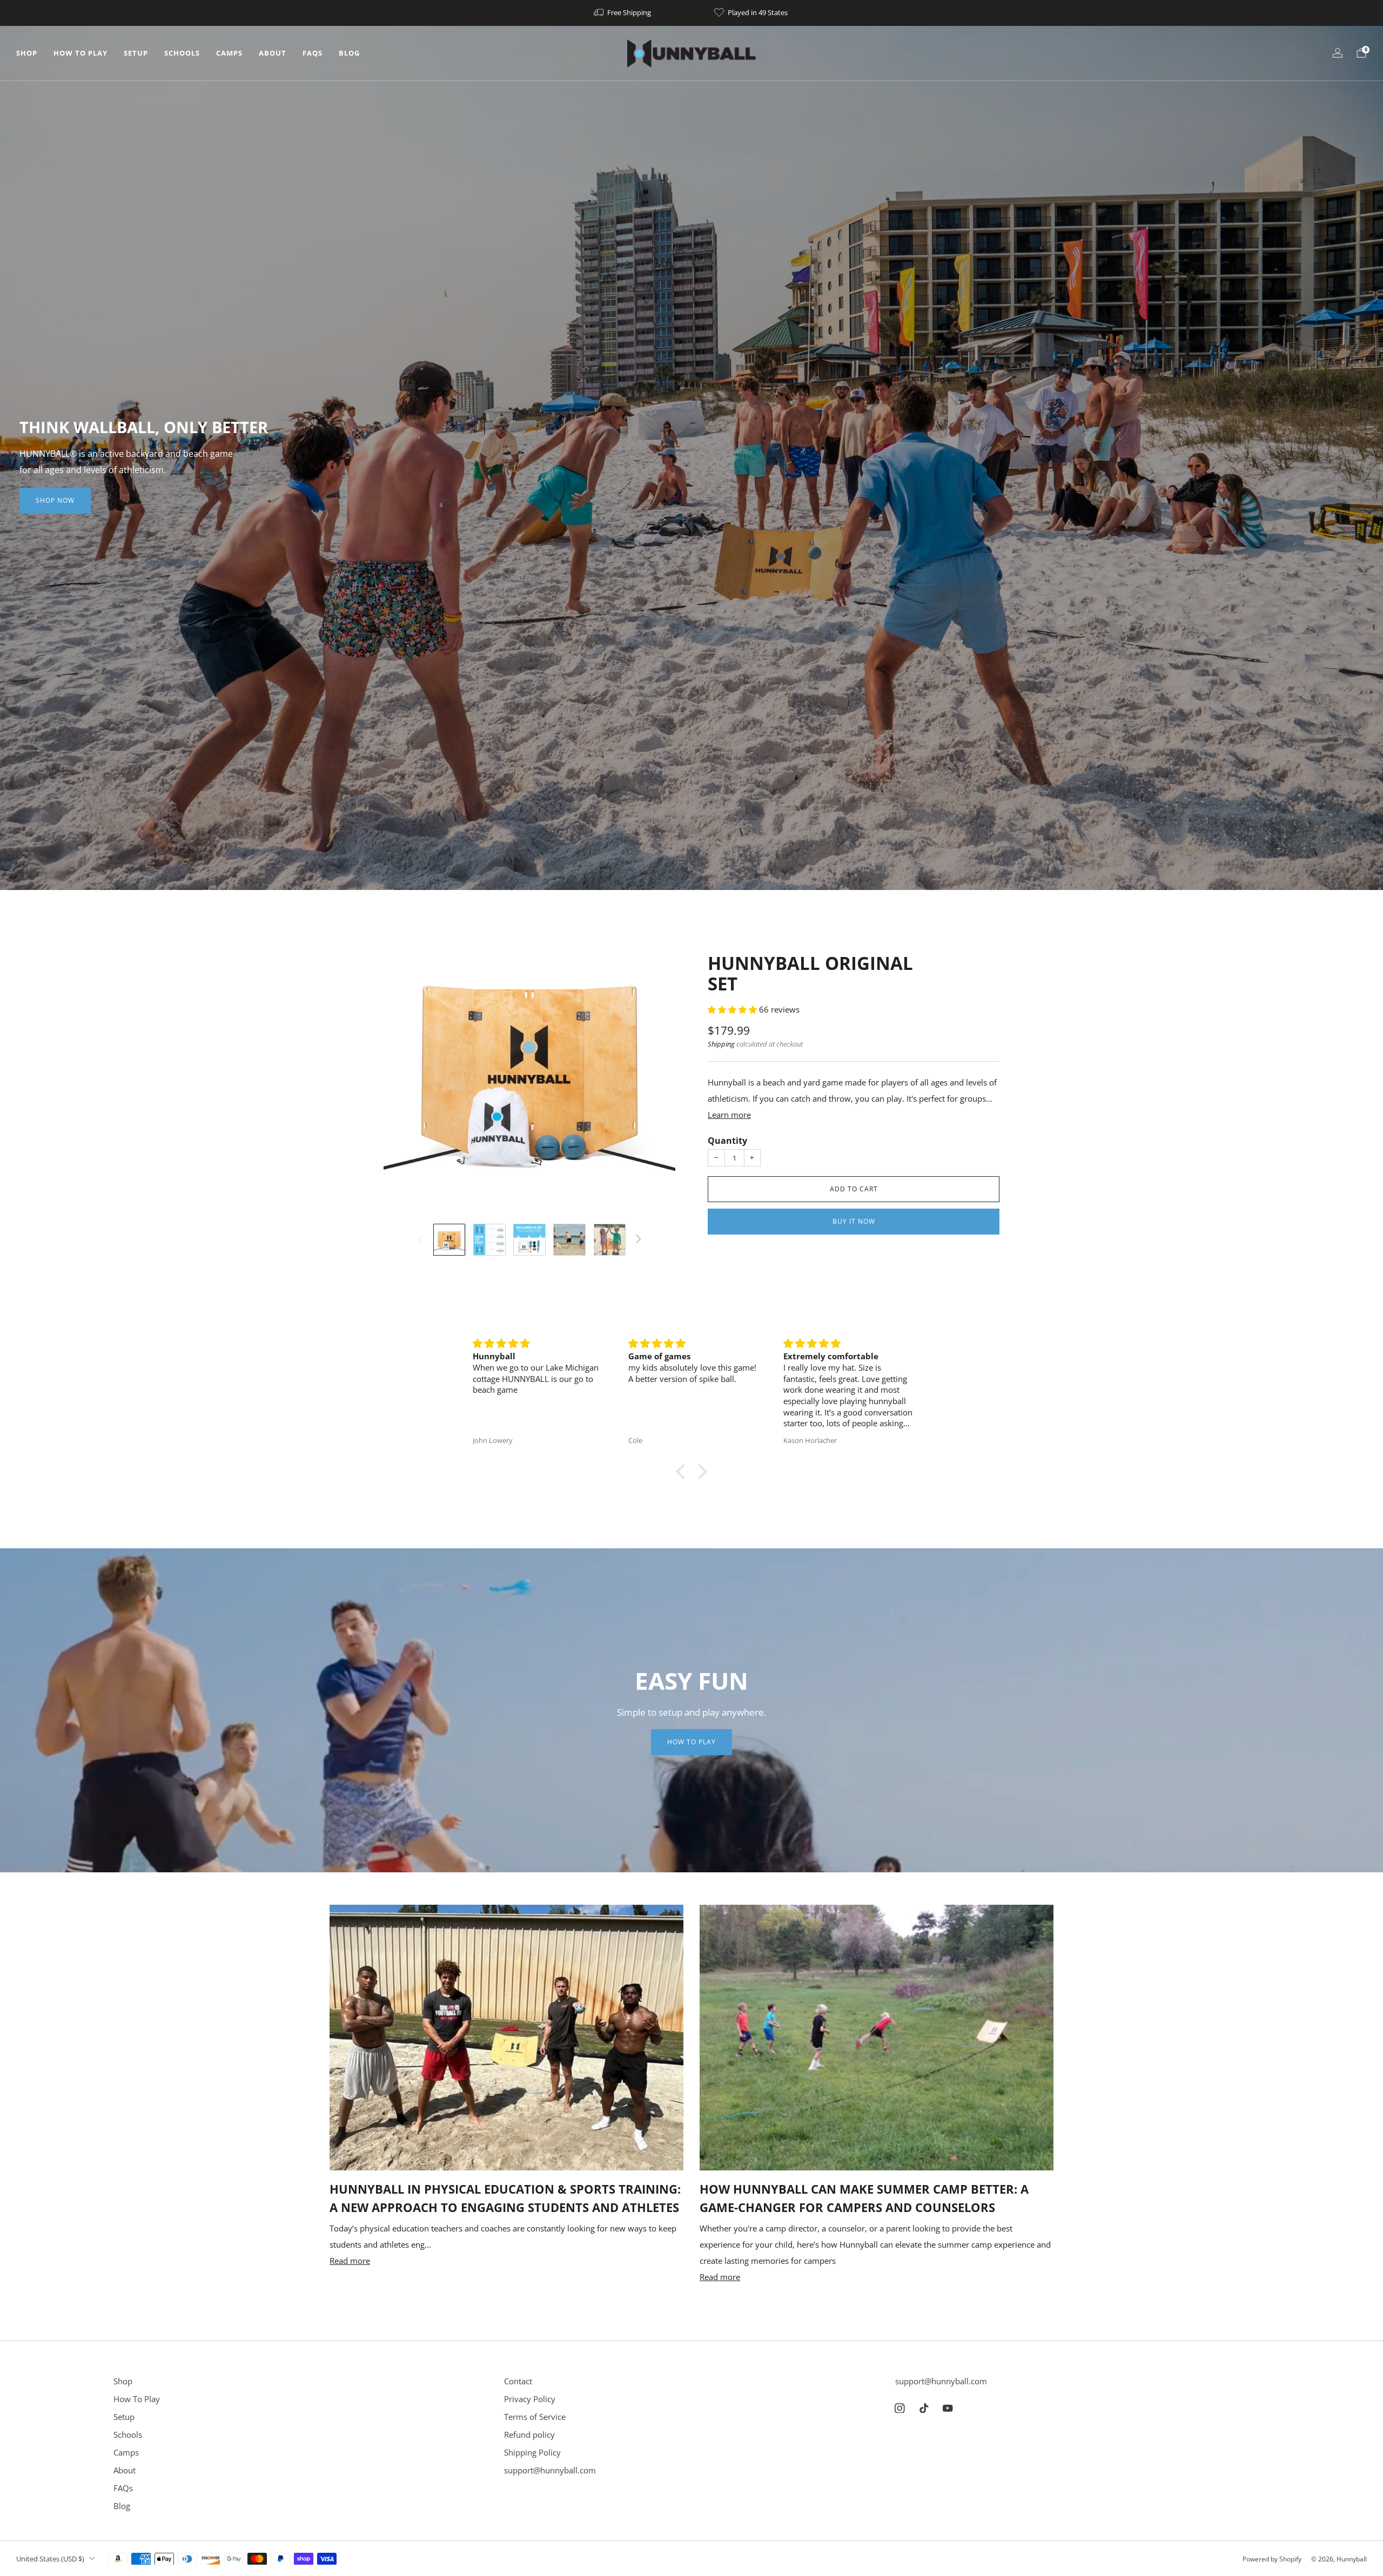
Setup (136, 53)
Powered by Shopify (1272, 2559)
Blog (349, 53)
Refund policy (529, 2435)
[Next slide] (654, 1068)
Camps (229, 53)
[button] (733, 1009)
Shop (27, 53)
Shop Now (55, 500)
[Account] (1338, 53)
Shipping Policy (532, 2452)
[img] (538, 1344)
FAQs (313, 53)
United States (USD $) (50, 2559)
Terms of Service (535, 2417)
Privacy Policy (530, 2399)
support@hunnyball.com (550, 2470)
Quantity (727, 1141)
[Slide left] (420, 1240)
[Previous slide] (405, 1068)
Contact (518, 2381)
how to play (691, 1742)
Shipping (721, 1044)
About (273, 53)
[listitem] (623, 13)
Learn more (729, 1115)
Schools (182, 53)
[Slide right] (639, 1240)
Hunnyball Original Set (810, 973)
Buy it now (854, 1221)
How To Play (80, 53)
